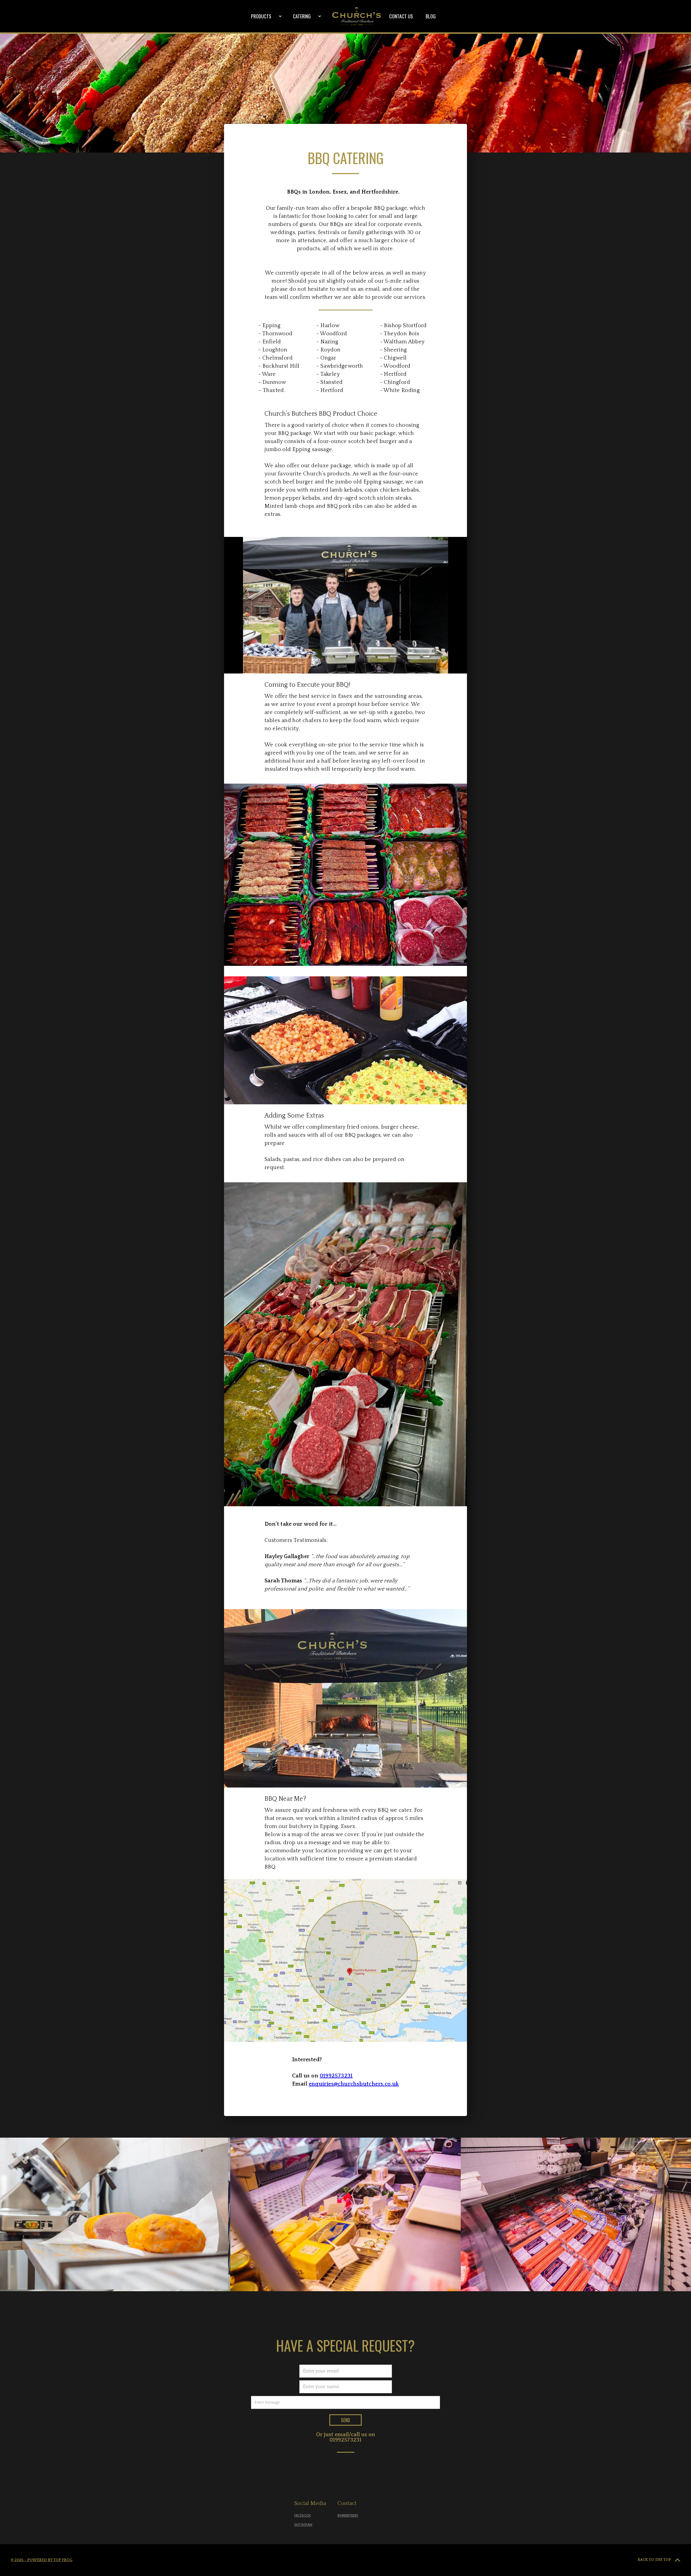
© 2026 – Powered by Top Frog (42, 2560)
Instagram (303, 2525)
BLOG (431, 16)
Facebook (302, 2516)
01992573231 (345, 2440)
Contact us (401, 16)
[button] (267, 16)
